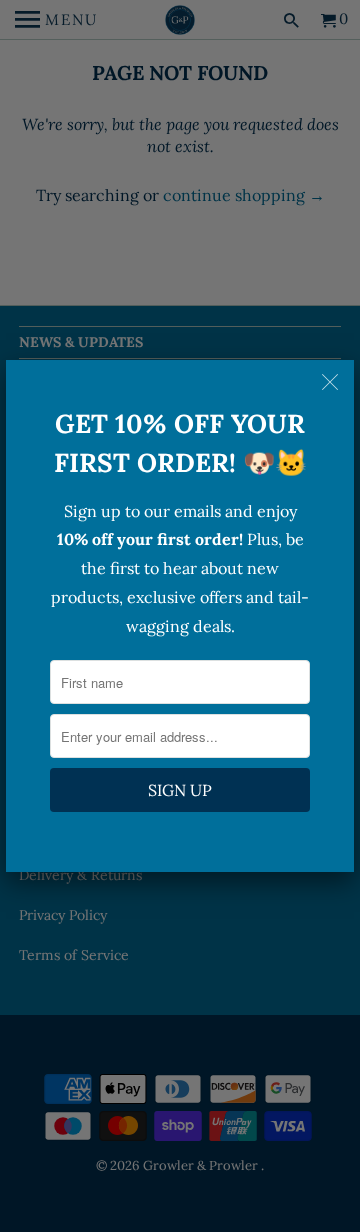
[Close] (332, 382)
